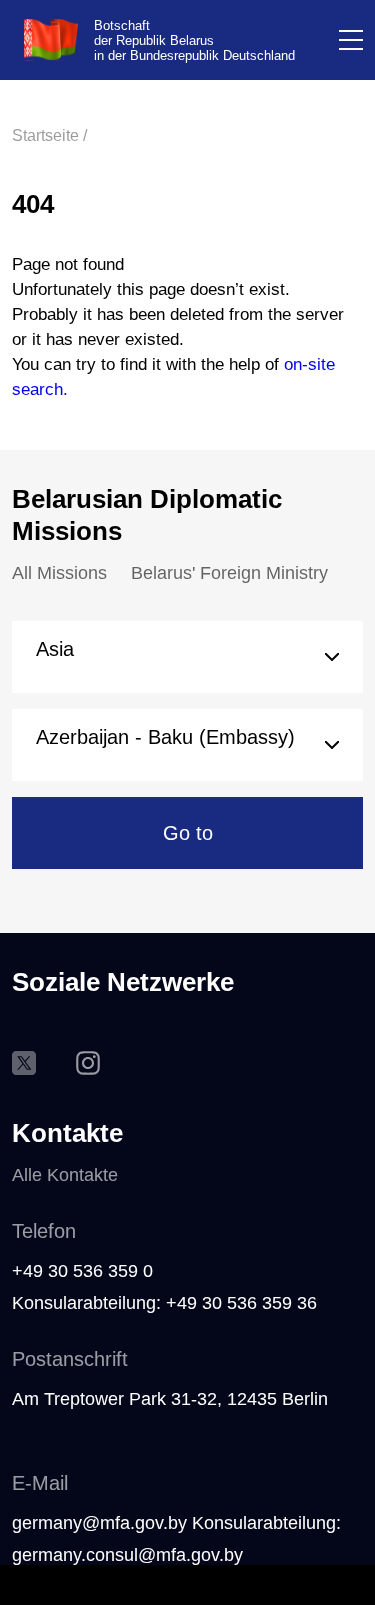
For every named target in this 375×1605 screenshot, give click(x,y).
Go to (188, 833)
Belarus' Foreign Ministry (229, 573)
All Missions (59, 573)
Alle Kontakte (65, 1175)
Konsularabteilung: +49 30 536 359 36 (164, 1303)
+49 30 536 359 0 (82, 1271)
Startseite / (49, 135)
